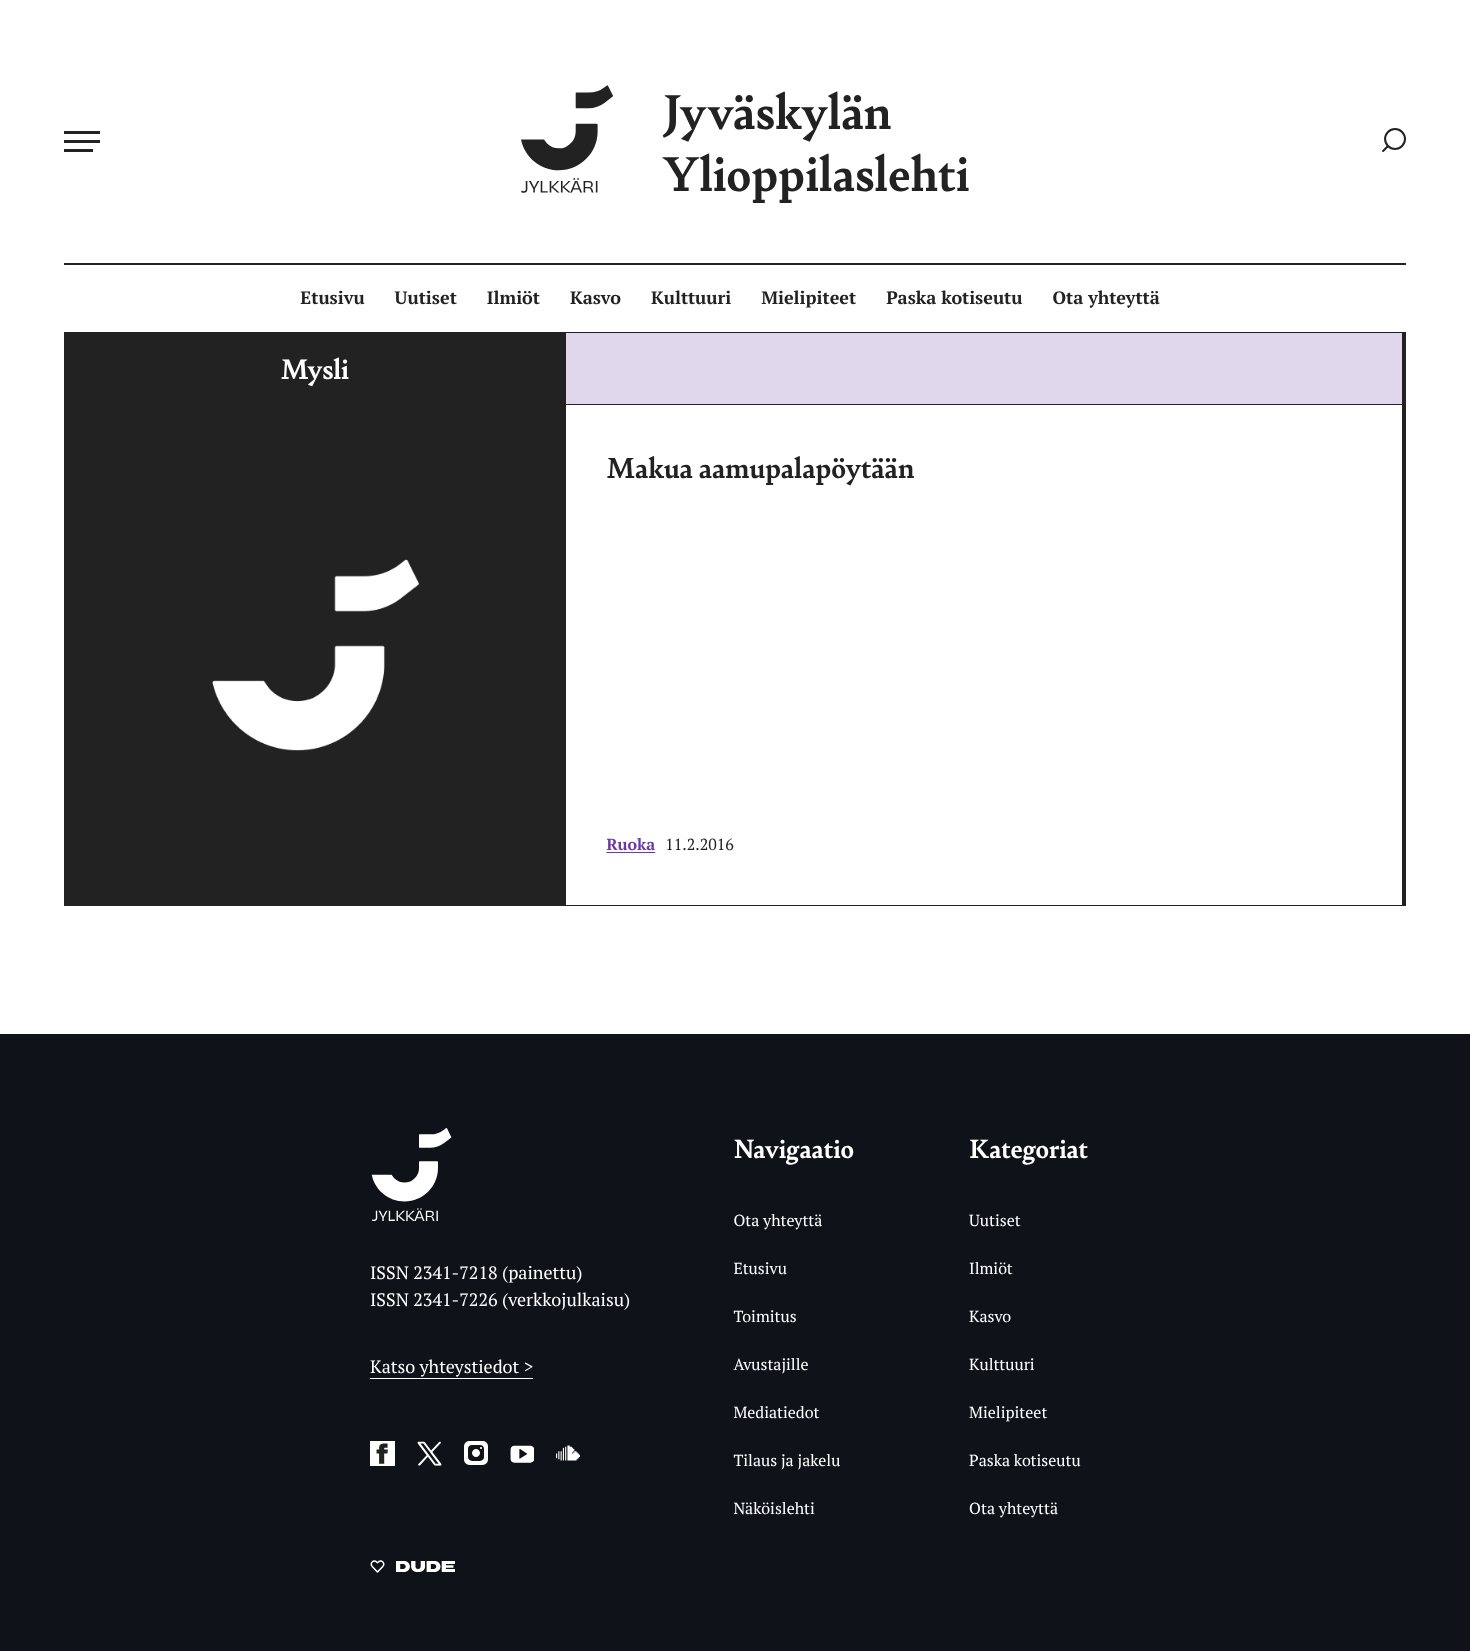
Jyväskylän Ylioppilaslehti (816, 141)
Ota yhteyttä (1106, 298)
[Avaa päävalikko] (82, 141)
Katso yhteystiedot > (451, 1367)
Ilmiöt (513, 298)
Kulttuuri (691, 298)
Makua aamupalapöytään (760, 466)
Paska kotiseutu (954, 298)
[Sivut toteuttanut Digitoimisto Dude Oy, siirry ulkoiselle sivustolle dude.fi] (412, 1570)
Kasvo (595, 298)
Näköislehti (773, 1508)
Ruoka (630, 844)
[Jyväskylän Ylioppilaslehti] (411, 1213)
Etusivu (332, 298)
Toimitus (764, 1316)
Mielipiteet (808, 298)
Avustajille (770, 1364)
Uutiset (426, 298)
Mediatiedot (776, 1412)
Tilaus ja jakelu (786, 1460)
